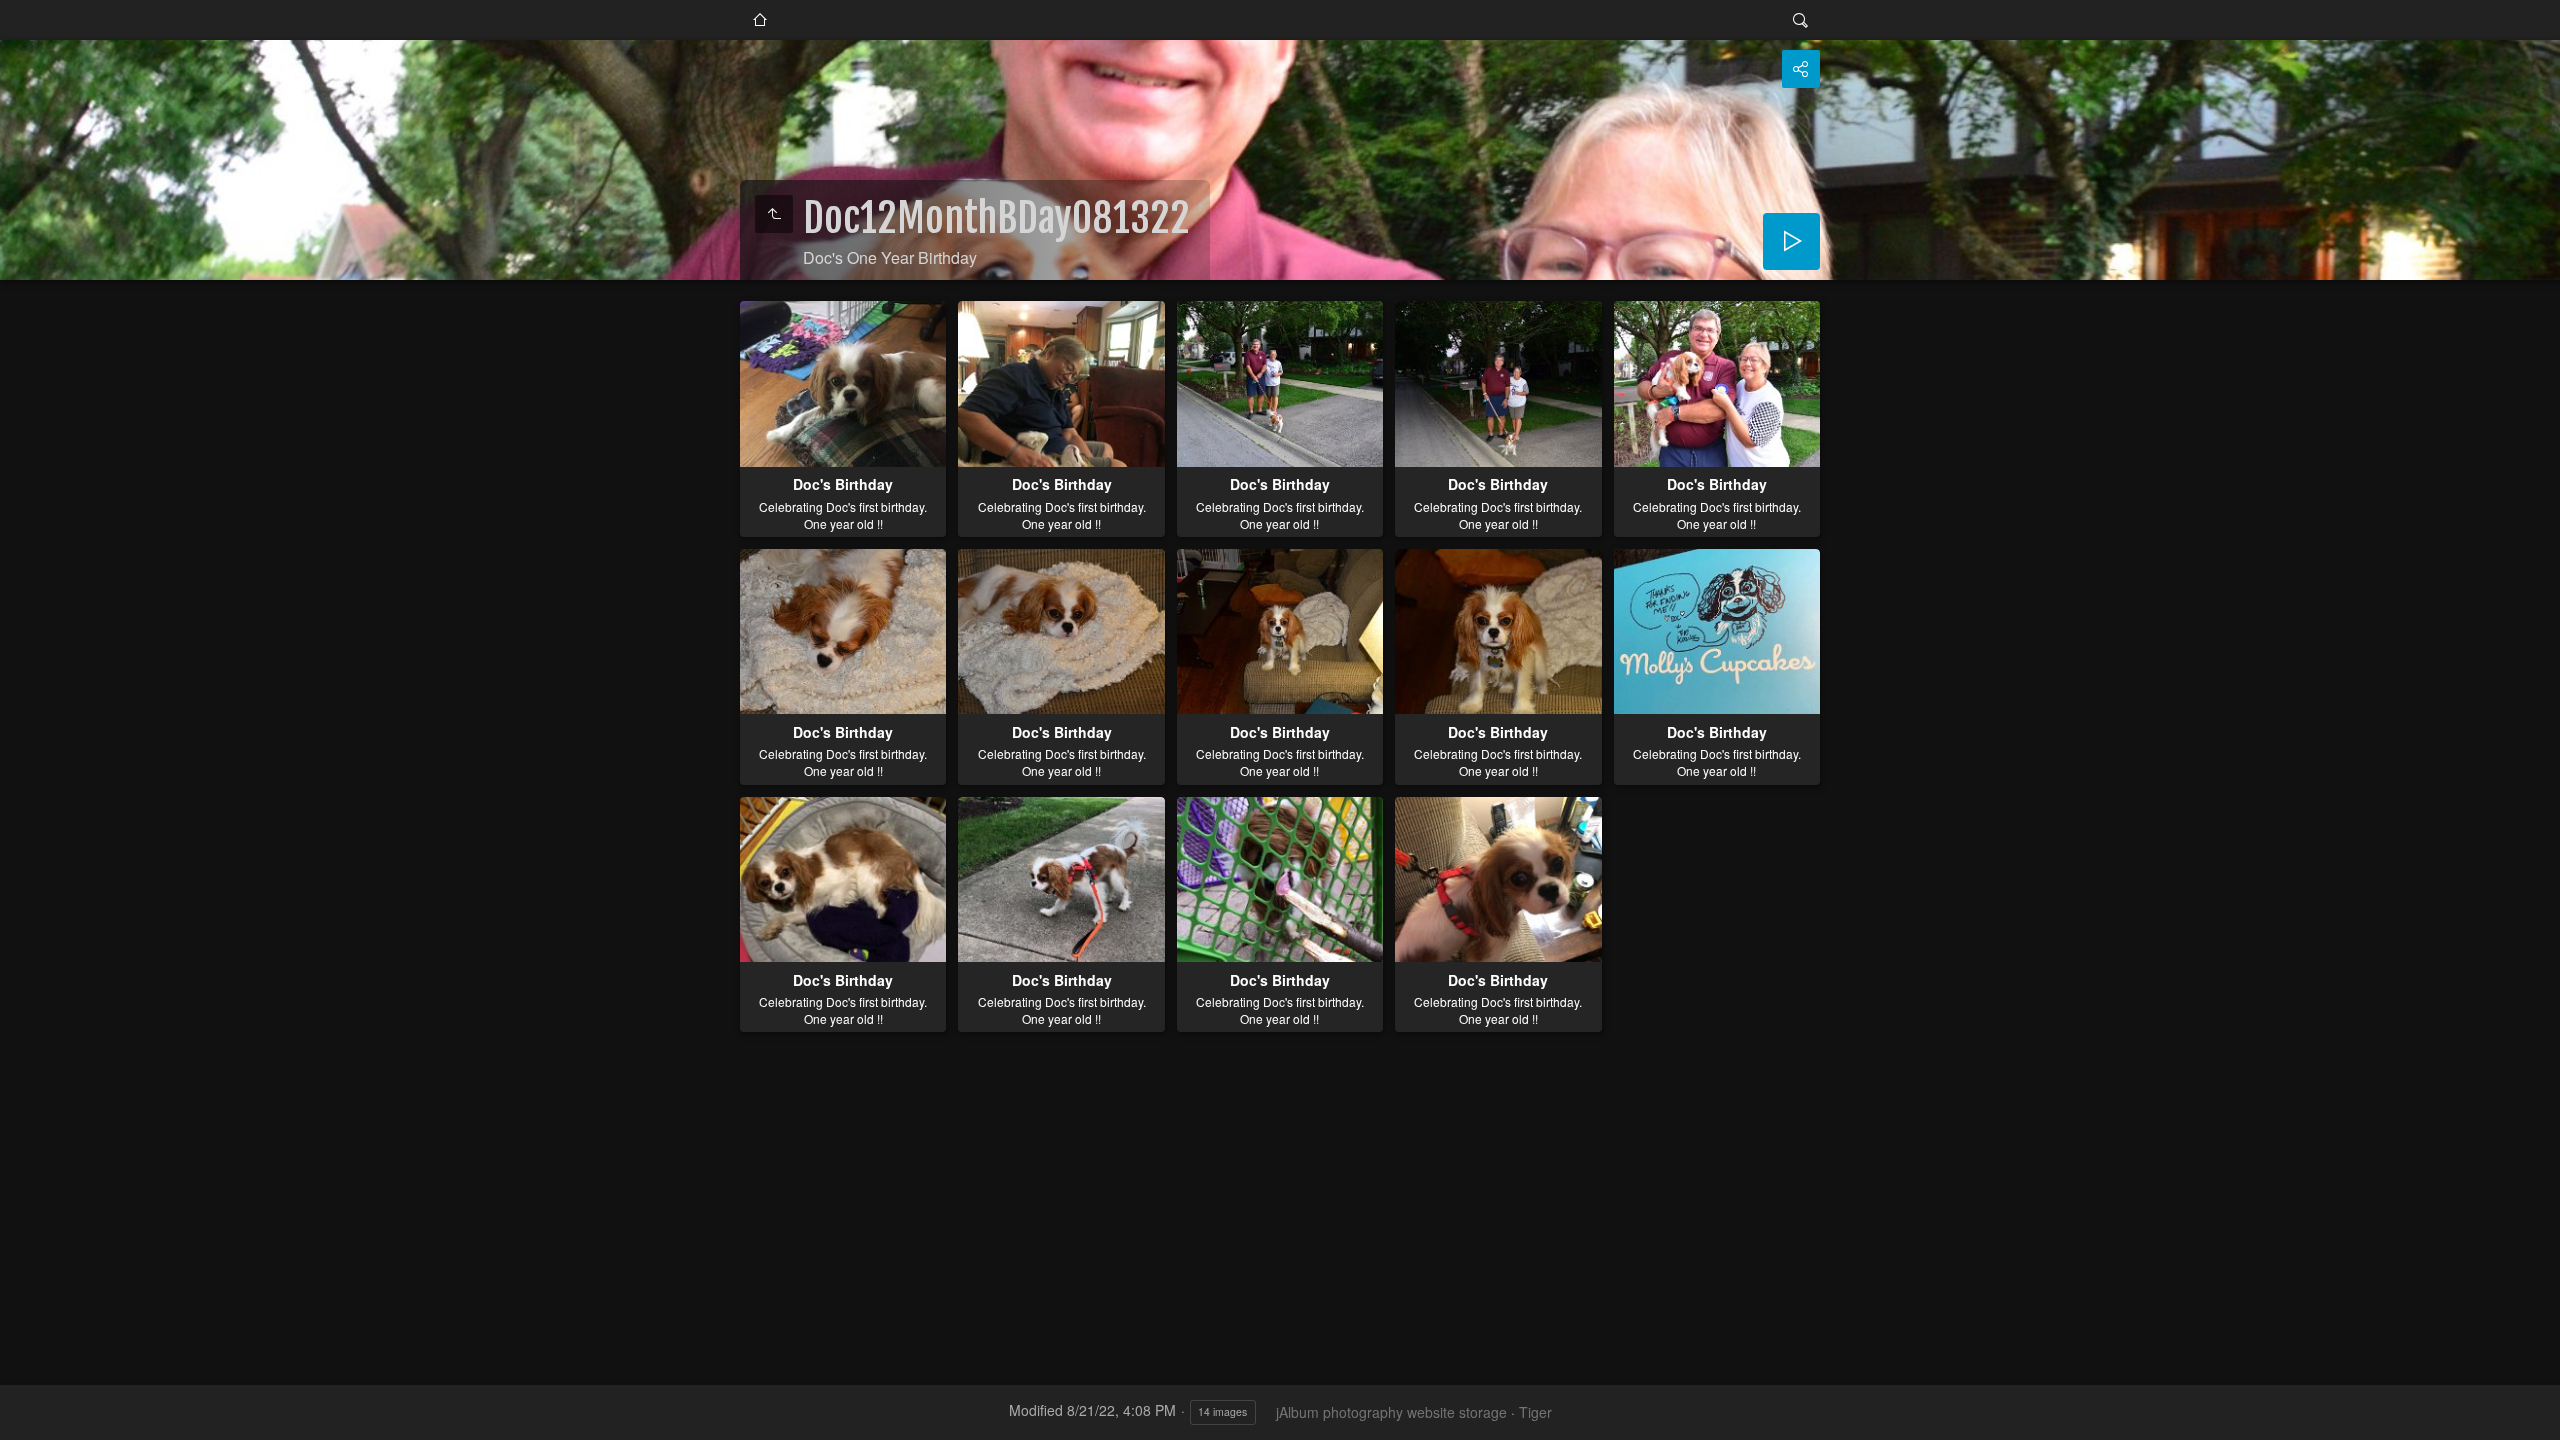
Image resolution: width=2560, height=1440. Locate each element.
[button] (24, 1416)
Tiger (1535, 1412)
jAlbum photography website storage (1391, 1412)
